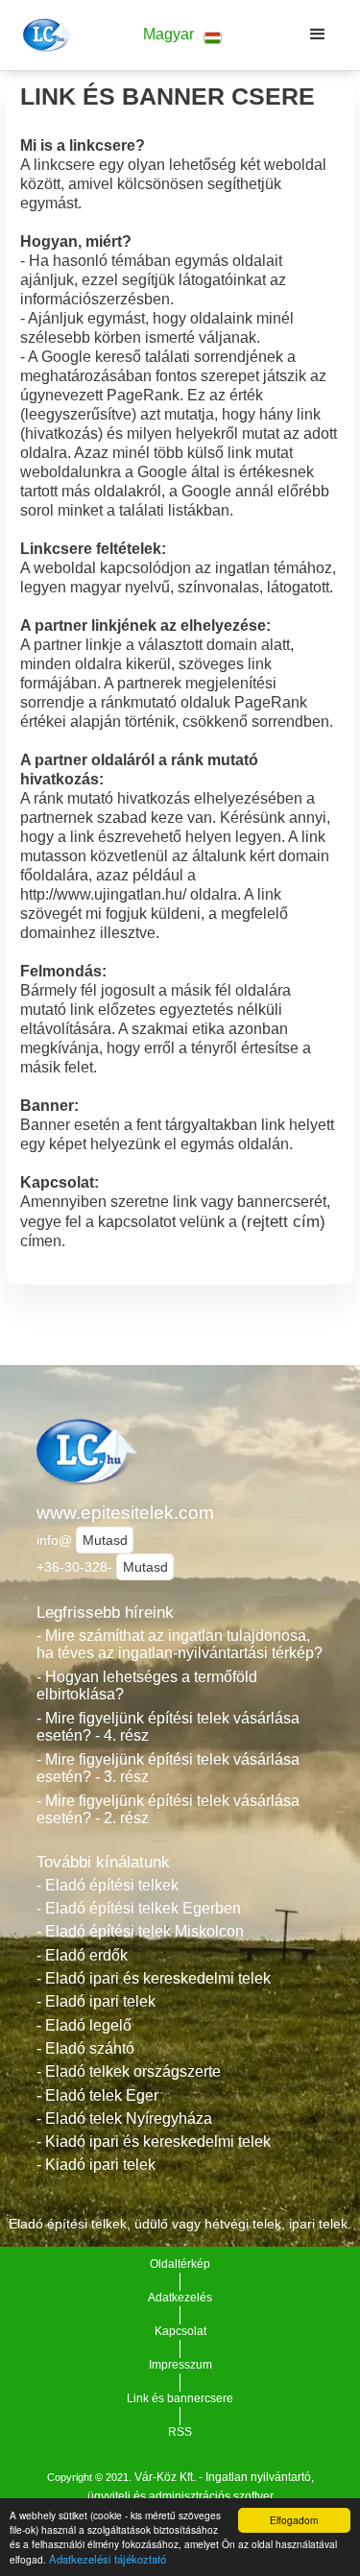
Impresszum (180, 2365)
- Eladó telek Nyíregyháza (124, 2119)
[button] (182, 35)
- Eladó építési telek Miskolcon (140, 1931)
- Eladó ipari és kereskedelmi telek (154, 1978)
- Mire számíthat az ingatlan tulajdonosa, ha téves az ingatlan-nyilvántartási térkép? (180, 1645)
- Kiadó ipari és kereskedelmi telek (154, 2142)
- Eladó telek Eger (97, 2095)
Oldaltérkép (180, 2264)
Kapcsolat (180, 2331)
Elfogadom (294, 2520)
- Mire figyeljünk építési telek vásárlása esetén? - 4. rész (168, 1727)
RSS (180, 2432)
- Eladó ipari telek (96, 2001)
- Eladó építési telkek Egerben (139, 1908)
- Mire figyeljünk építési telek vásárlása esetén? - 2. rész (168, 1810)
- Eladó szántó (85, 2048)
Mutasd (105, 1540)
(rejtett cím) (283, 1221)
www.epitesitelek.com (125, 1513)
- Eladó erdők (82, 1955)
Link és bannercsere (180, 2398)
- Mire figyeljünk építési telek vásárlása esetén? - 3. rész (168, 1769)
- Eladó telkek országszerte (129, 2071)
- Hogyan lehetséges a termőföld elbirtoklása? (147, 1686)
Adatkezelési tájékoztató (108, 2559)
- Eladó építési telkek (108, 1885)
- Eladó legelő (84, 2025)
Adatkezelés (180, 2298)
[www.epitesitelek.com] (45, 35)
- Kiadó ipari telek (96, 2165)
